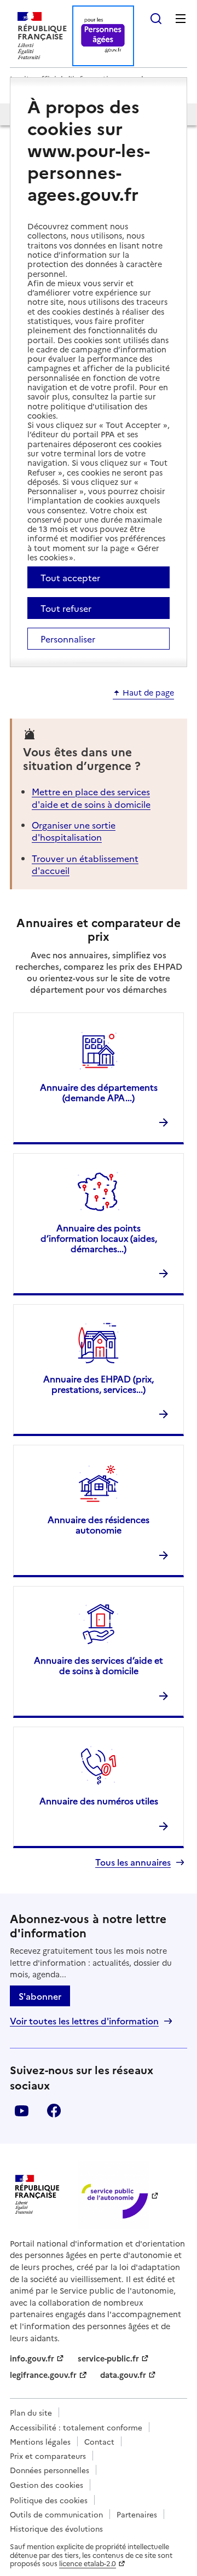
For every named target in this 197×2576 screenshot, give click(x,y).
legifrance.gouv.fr (43, 2375)
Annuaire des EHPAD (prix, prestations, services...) (99, 1384)
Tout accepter (70, 577)
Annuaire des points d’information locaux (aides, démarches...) (99, 1238)
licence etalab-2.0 (88, 2563)
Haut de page (148, 693)
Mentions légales (40, 2441)
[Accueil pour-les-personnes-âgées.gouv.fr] (103, 36)
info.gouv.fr (32, 2358)
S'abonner (40, 1996)
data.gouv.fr (123, 2375)
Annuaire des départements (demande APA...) (99, 1092)
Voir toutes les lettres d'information (84, 2021)
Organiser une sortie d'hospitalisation (74, 831)
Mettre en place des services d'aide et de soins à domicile (91, 797)
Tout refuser (66, 608)
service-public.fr (108, 2358)
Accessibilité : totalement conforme (76, 2427)
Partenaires (137, 2514)
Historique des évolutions (56, 2528)
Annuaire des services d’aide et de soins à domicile (99, 1665)
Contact (99, 2441)
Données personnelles (50, 2470)
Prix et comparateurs (48, 2456)
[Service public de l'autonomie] (113, 2195)
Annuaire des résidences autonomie (99, 1524)
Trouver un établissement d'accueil (85, 864)
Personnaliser (68, 639)
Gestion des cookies (47, 2485)
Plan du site (31, 2412)
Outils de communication (56, 2514)
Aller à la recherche (156, 19)
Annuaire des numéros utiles (99, 1801)
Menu (181, 19)
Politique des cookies (49, 2500)
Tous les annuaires (133, 1862)
